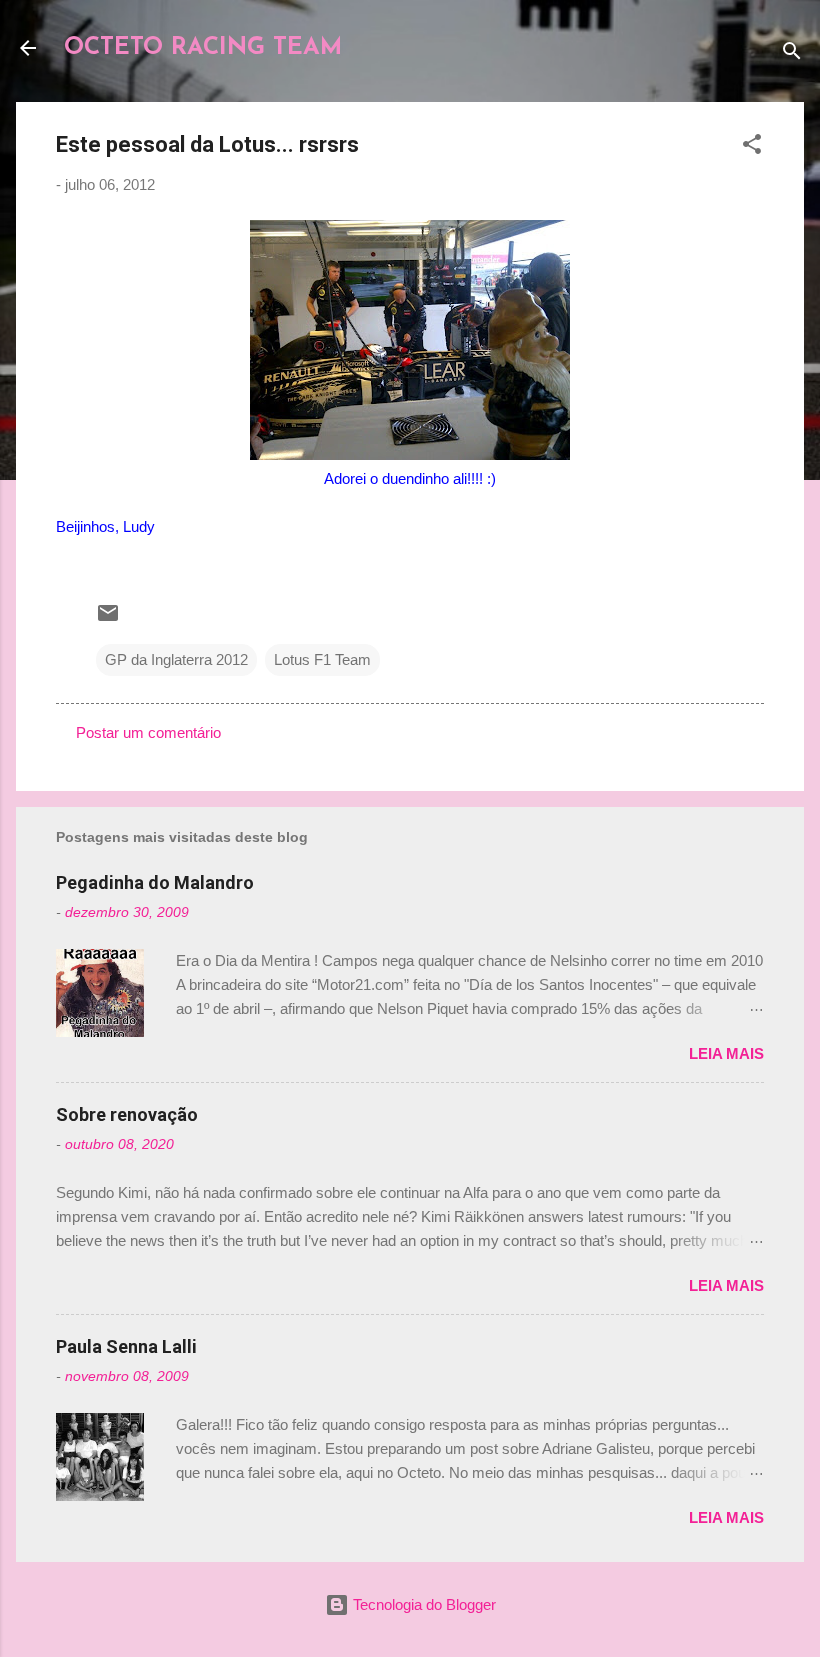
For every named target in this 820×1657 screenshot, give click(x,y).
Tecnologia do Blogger (422, 1604)
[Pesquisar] (792, 54)
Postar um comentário (148, 732)
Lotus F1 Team (322, 659)
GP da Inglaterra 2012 (176, 659)
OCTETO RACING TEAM (203, 48)
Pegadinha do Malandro (155, 882)
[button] (752, 147)
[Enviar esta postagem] (108, 619)
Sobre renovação (127, 1114)
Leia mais (726, 1053)
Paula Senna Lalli (126, 1346)
